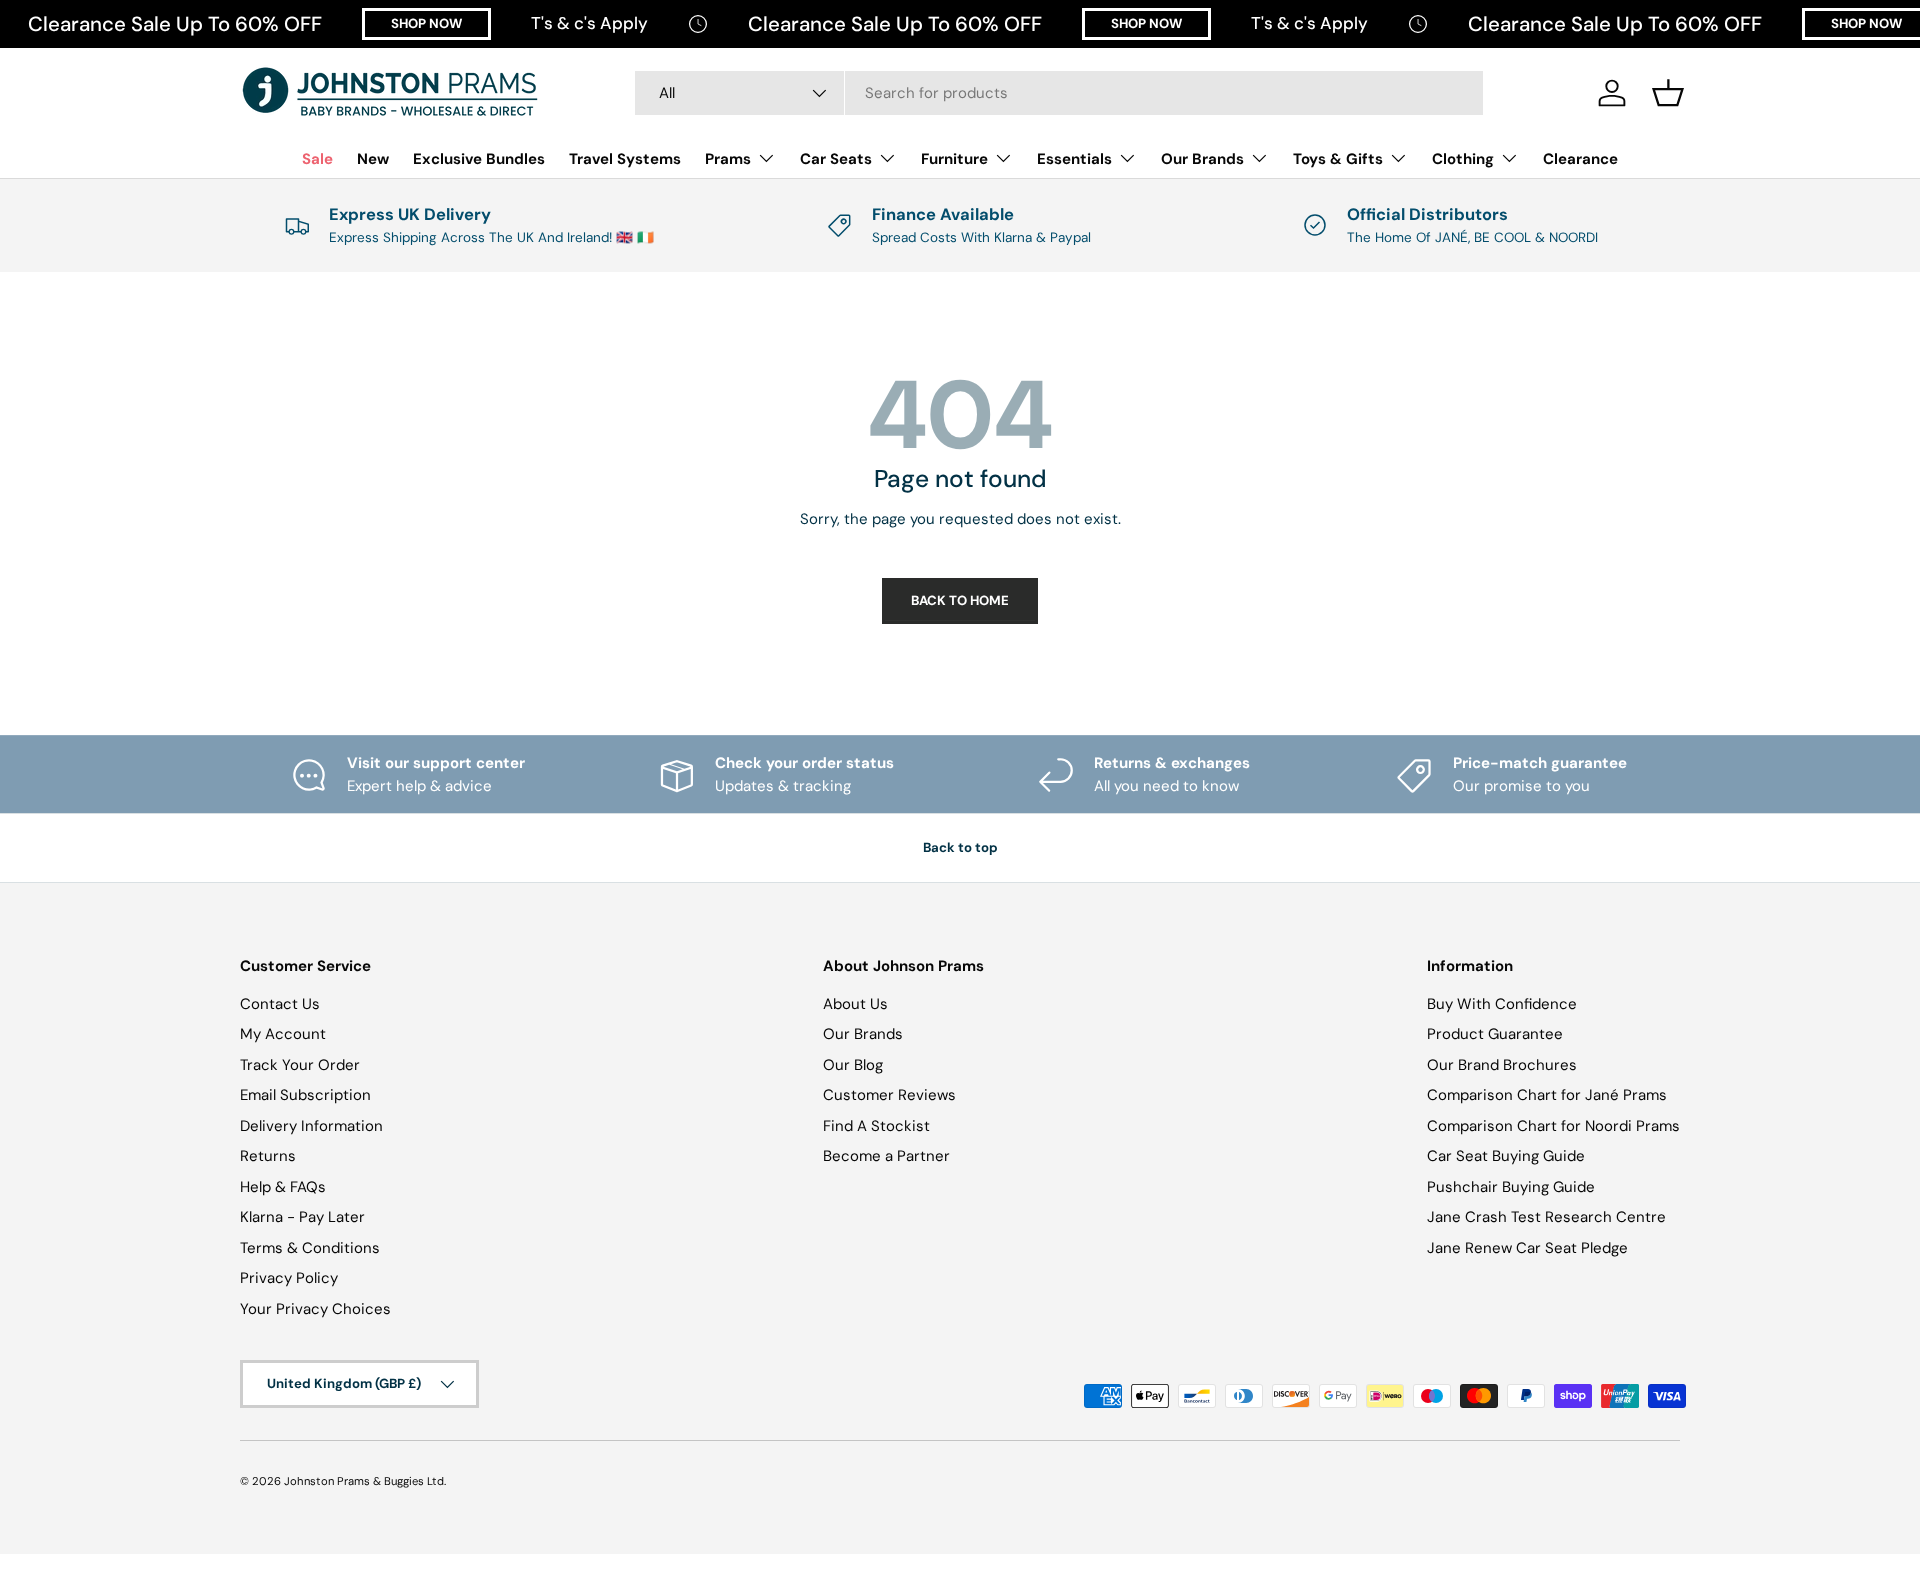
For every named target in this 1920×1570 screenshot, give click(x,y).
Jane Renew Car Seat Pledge (1527, 1248)
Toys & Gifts (1338, 159)
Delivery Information (311, 1126)
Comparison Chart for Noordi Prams (1553, 1126)
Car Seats (836, 159)
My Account (283, 1034)
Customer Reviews (889, 1095)
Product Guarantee (1495, 1034)
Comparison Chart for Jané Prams (1547, 1095)
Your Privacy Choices (315, 1309)
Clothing (1463, 159)
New (373, 159)
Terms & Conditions (310, 1248)
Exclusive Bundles (479, 159)
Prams (728, 159)
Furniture (954, 159)
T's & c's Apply (589, 23)
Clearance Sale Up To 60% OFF (175, 24)
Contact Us (280, 1004)
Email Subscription (305, 1095)
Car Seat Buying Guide (1506, 1156)
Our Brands (1202, 159)
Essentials (1074, 159)
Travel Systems (625, 159)
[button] (1668, 93)
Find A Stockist (876, 1126)
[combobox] (1059, 93)
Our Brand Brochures (1502, 1065)
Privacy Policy (289, 1278)
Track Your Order (300, 1065)
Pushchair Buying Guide (1511, 1187)
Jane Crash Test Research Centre (1546, 1217)
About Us (855, 1004)
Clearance (1580, 159)
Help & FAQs (283, 1187)
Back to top (960, 847)
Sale (317, 159)
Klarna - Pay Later (302, 1217)
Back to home (960, 600)
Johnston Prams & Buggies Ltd (364, 1481)
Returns (268, 1156)
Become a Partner (886, 1156)
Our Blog (853, 1065)
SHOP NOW (426, 23)
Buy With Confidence (1502, 1004)
